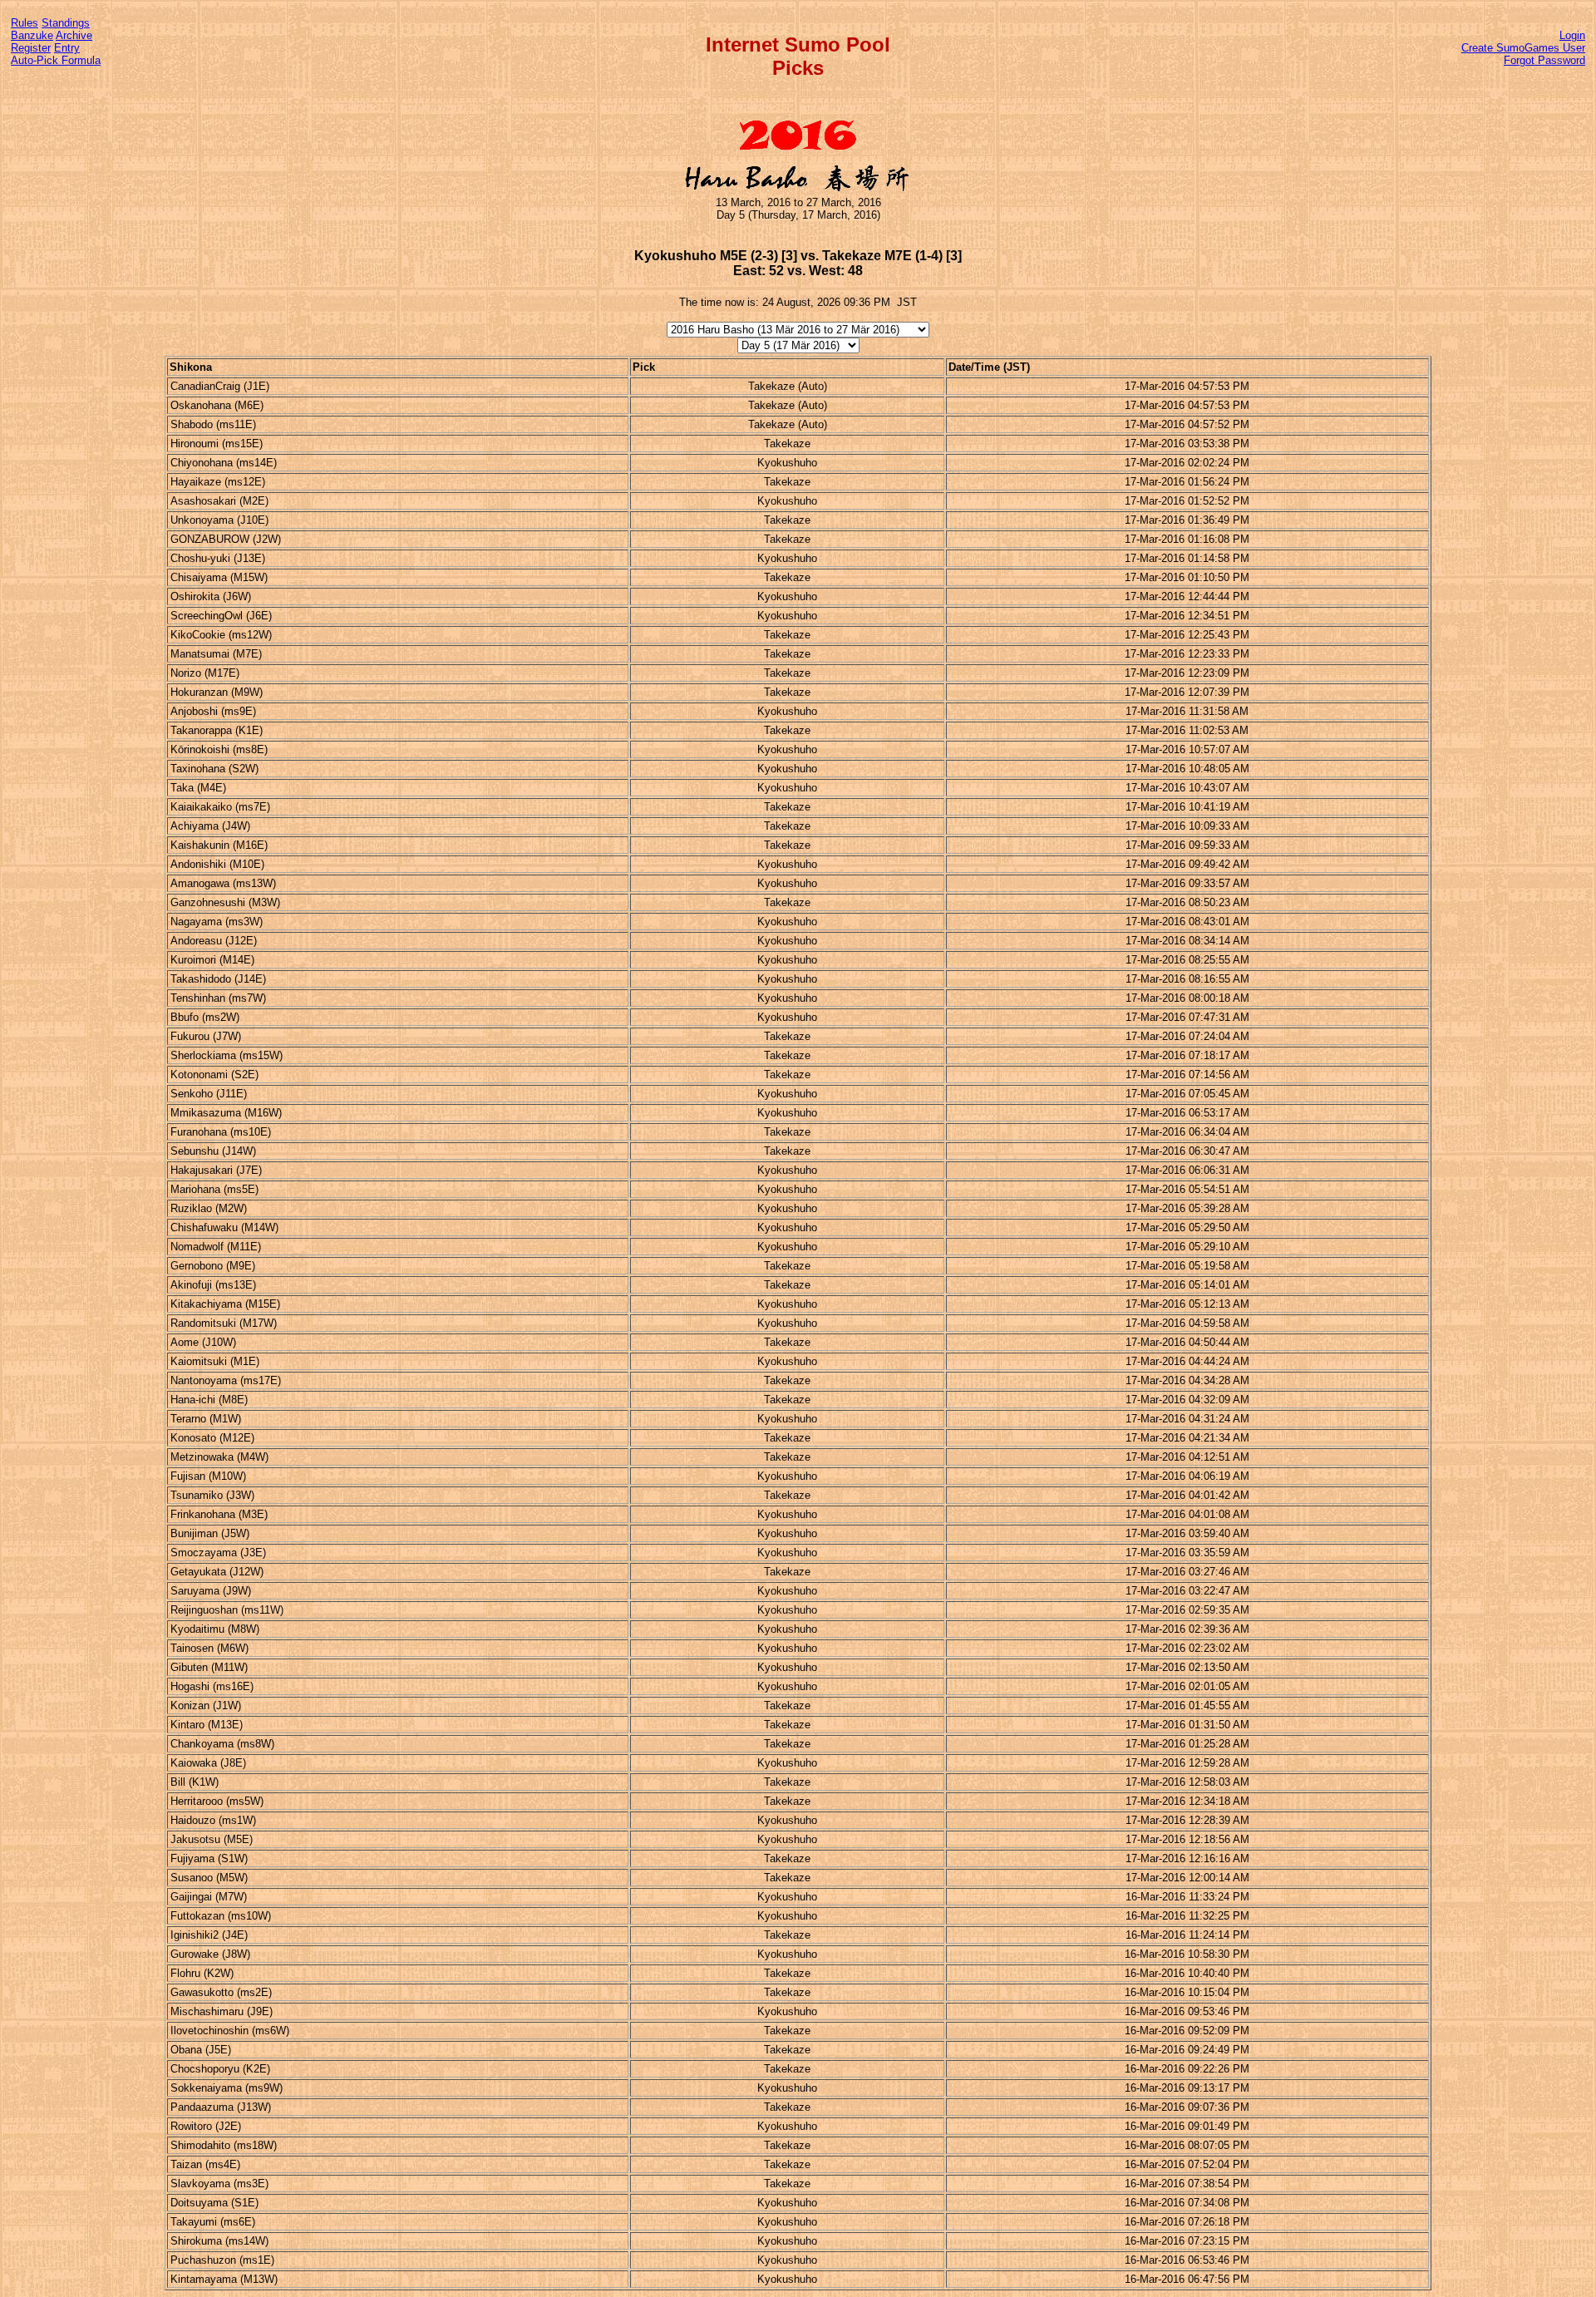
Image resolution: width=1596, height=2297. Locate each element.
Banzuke (32, 35)
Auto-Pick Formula (56, 60)
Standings (66, 23)
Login (1572, 35)
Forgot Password (1544, 60)
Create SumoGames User (1523, 48)
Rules (25, 23)
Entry (67, 48)
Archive (74, 35)
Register (31, 48)
